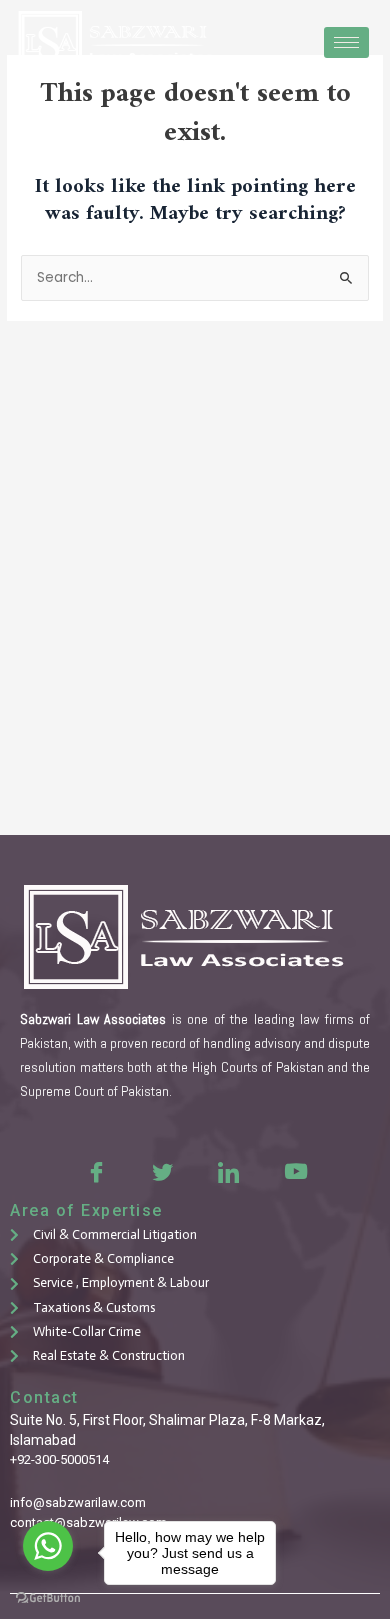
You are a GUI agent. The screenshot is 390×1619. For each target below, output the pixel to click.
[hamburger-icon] (346, 42)
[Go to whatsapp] (48, 1546)
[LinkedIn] (228, 1171)
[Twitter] (162, 1171)
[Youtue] (294, 1171)
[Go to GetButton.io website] (48, 1598)
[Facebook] (96, 1171)
